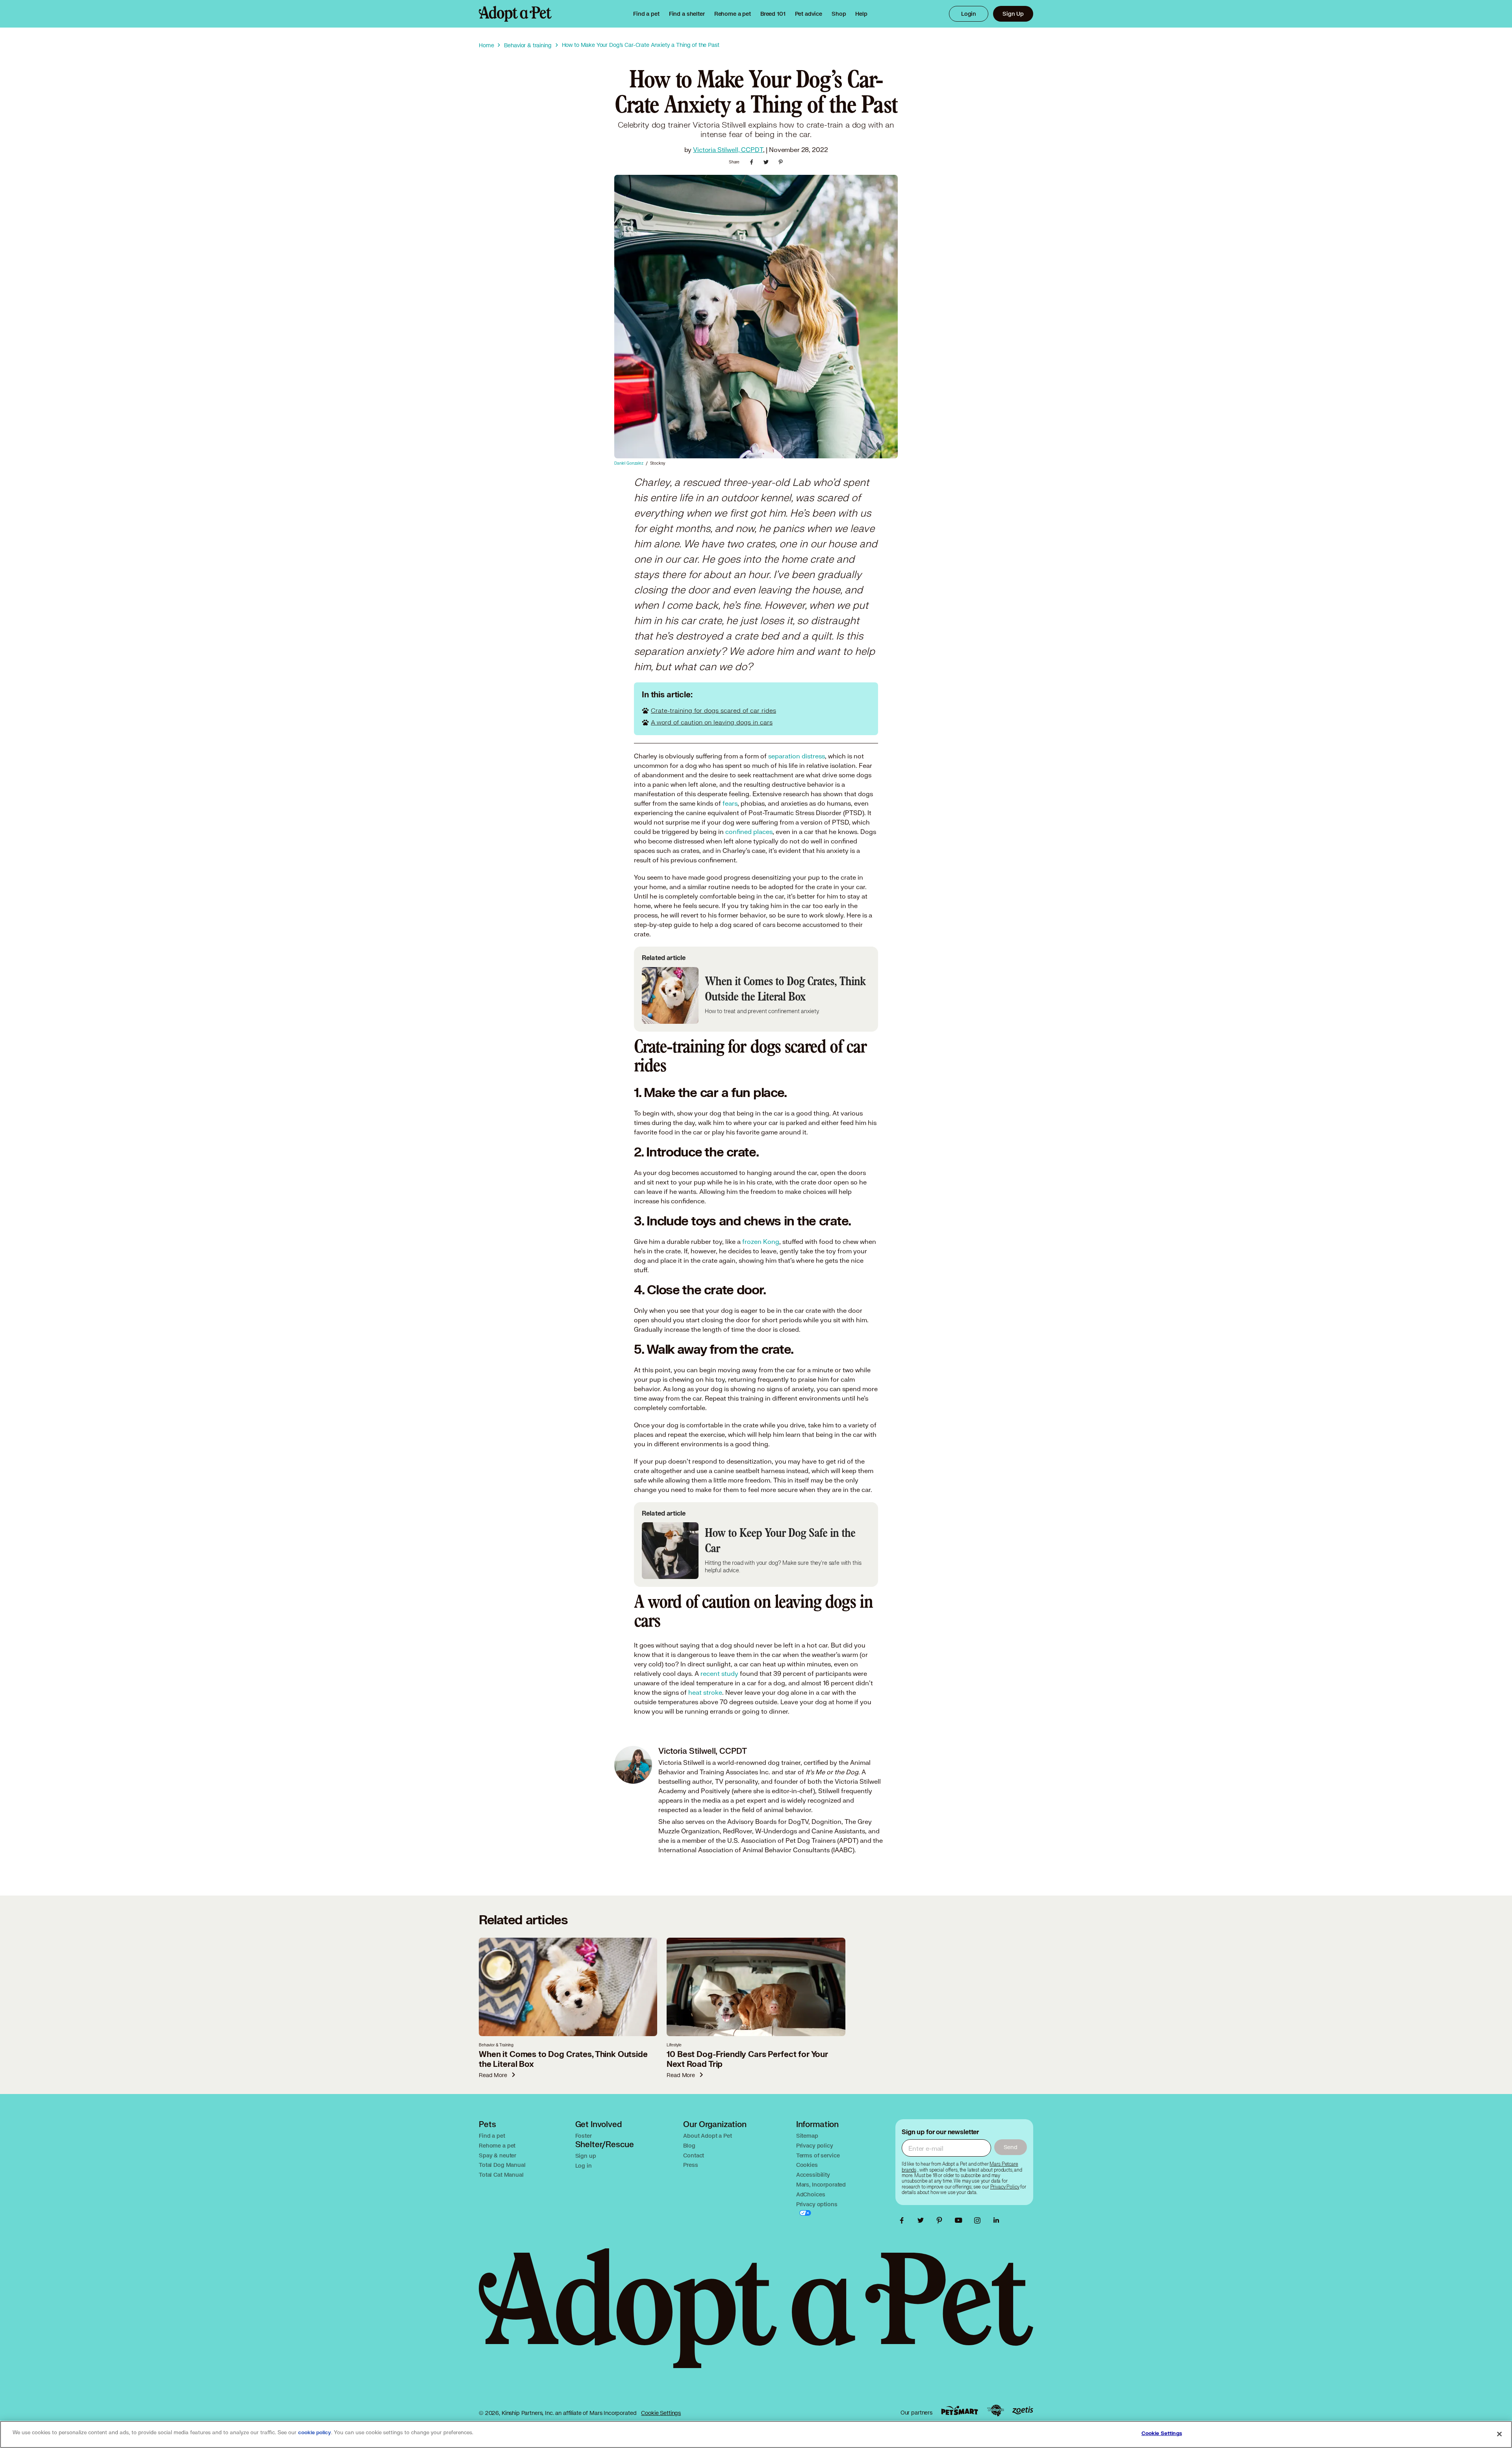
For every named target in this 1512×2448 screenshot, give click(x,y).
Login (969, 14)
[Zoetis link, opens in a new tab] (1023, 2410)
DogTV (798, 1821)
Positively (715, 1791)
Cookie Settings (661, 2413)
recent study (719, 1673)
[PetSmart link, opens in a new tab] (960, 2410)
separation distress (797, 756)
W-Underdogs (776, 1831)
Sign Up (1013, 14)
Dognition (826, 1821)
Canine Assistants (838, 1831)
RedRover (737, 1831)
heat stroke (705, 1692)
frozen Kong (761, 1241)
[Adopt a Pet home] (515, 14)
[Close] (1499, 2434)
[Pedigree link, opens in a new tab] (995, 2411)
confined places (749, 831)
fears (730, 803)
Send (1011, 2147)
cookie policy (315, 2433)
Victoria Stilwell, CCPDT (728, 149)
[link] (733, 14)
